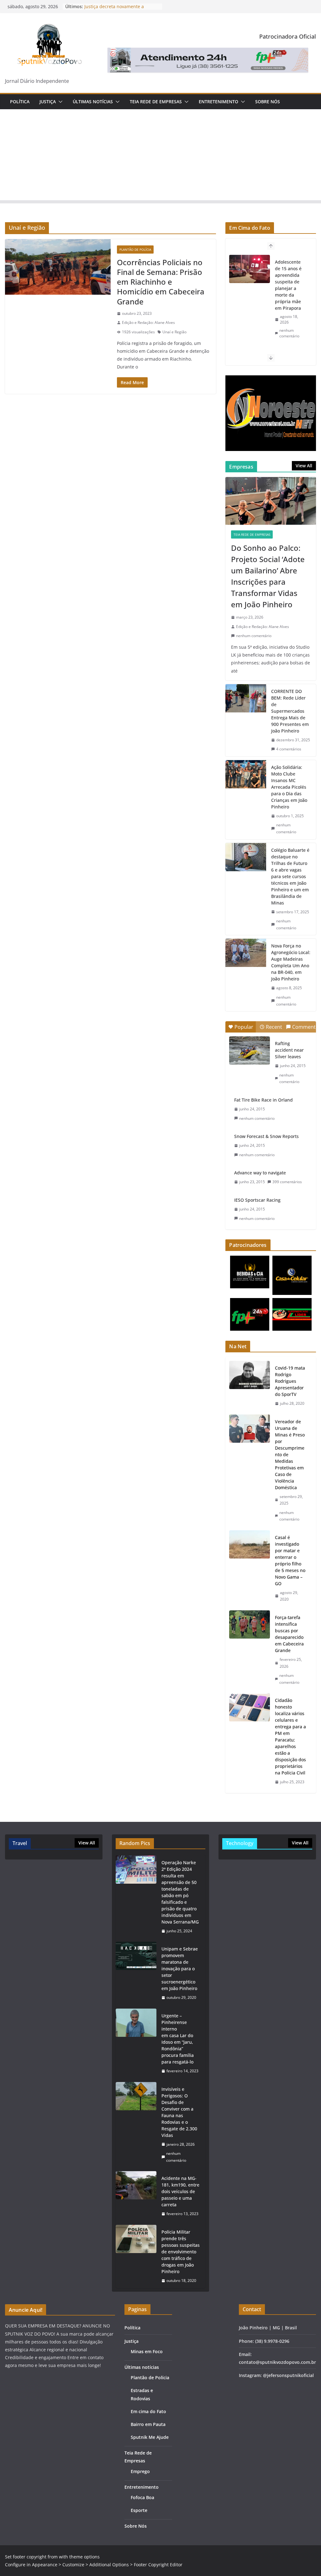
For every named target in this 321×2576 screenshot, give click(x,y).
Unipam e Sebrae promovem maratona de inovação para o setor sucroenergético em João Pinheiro (180, 1969)
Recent (274, 1027)
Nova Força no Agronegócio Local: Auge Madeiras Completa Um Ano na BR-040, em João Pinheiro (291, 962)
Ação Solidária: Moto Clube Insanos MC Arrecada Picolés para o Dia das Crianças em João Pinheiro (289, 787)
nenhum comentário (289, 333)
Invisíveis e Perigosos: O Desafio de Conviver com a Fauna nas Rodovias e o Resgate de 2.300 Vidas (179, 2112)
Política (20, 102)
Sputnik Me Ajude (150, 2437)
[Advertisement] (160, 156)
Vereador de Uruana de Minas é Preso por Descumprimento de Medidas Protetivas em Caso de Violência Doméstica (290, 1454)
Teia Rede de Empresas (156, 102)
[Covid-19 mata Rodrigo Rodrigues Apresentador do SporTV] (250, 1386)
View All (304, 466)
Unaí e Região (174, 332)
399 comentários (287, 1182)
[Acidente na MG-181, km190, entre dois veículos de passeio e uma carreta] (136, 2196)
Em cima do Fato (148, 2411)
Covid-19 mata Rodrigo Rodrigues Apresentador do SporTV (290, 1381)
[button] (59, 102)
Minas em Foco (147, 2351)
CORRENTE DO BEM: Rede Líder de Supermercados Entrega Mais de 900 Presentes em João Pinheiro (290, 711)
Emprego (140, 2471)
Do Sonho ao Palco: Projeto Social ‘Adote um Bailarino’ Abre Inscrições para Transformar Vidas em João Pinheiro (268, 576)
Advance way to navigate (260, 1173)
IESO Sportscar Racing (257, 1200)
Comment (304, 1027)
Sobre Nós (268, 102)
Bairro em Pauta (148, 2424)
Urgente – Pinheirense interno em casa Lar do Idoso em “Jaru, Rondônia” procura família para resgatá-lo (178, 2039)
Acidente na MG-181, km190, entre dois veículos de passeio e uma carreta (180, 2191)
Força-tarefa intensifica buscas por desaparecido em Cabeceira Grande (289, 1634)
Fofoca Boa (142, 2497)
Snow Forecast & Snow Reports (266, 1136)
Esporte (139, 2510)
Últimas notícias (93, 102)
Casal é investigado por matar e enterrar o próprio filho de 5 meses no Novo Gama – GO (290, 1560)
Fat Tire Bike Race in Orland (263, 1100)
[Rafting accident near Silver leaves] (250, 1050)
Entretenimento (218, 102)
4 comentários (289, 749)
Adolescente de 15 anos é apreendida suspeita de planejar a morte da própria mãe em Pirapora (288, 285)
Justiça (48, 102)
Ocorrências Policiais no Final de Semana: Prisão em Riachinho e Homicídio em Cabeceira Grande (161, 282)
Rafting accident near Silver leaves (289, 1050)
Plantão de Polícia (135, 250)
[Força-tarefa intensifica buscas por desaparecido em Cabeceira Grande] (250, 1650)
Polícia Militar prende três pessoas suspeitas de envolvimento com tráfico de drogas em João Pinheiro (181, 2252)
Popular (244, 1027)
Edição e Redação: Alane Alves (148, 322)
